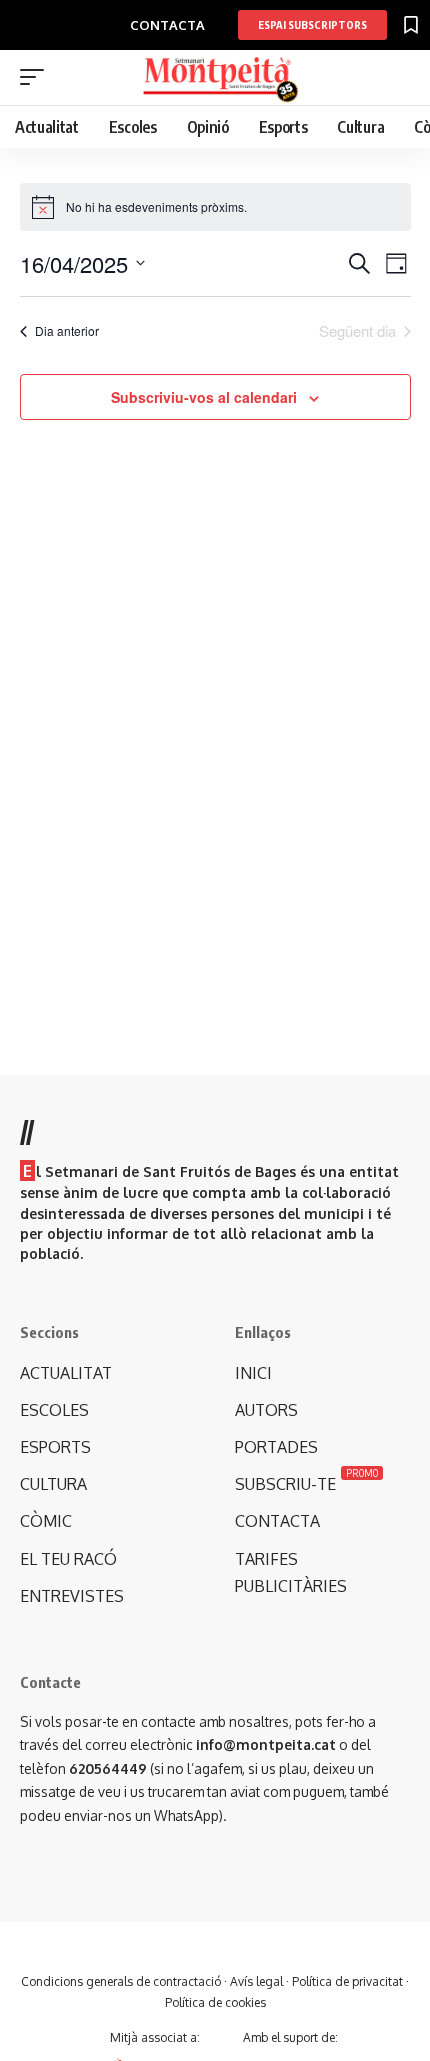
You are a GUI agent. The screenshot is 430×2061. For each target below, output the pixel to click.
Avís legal (256, 1981)
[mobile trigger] (37, 77)
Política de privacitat (347, 1981)
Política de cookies (215, 2002)
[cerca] (398, 78)
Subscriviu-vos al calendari (204, 397)
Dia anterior (67, 330)
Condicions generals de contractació (121, 1981)
